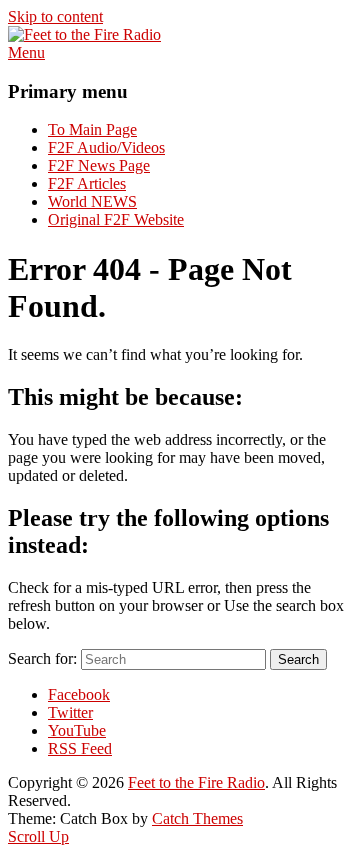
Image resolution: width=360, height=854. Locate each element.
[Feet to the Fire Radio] (84, 34)
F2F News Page (99, 165)
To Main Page (92, 129)
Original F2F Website (116, 219)
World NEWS (92, 201)
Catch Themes (197, 818)
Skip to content (55, 16)
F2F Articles (87, 183)
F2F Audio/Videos (106, 147)
